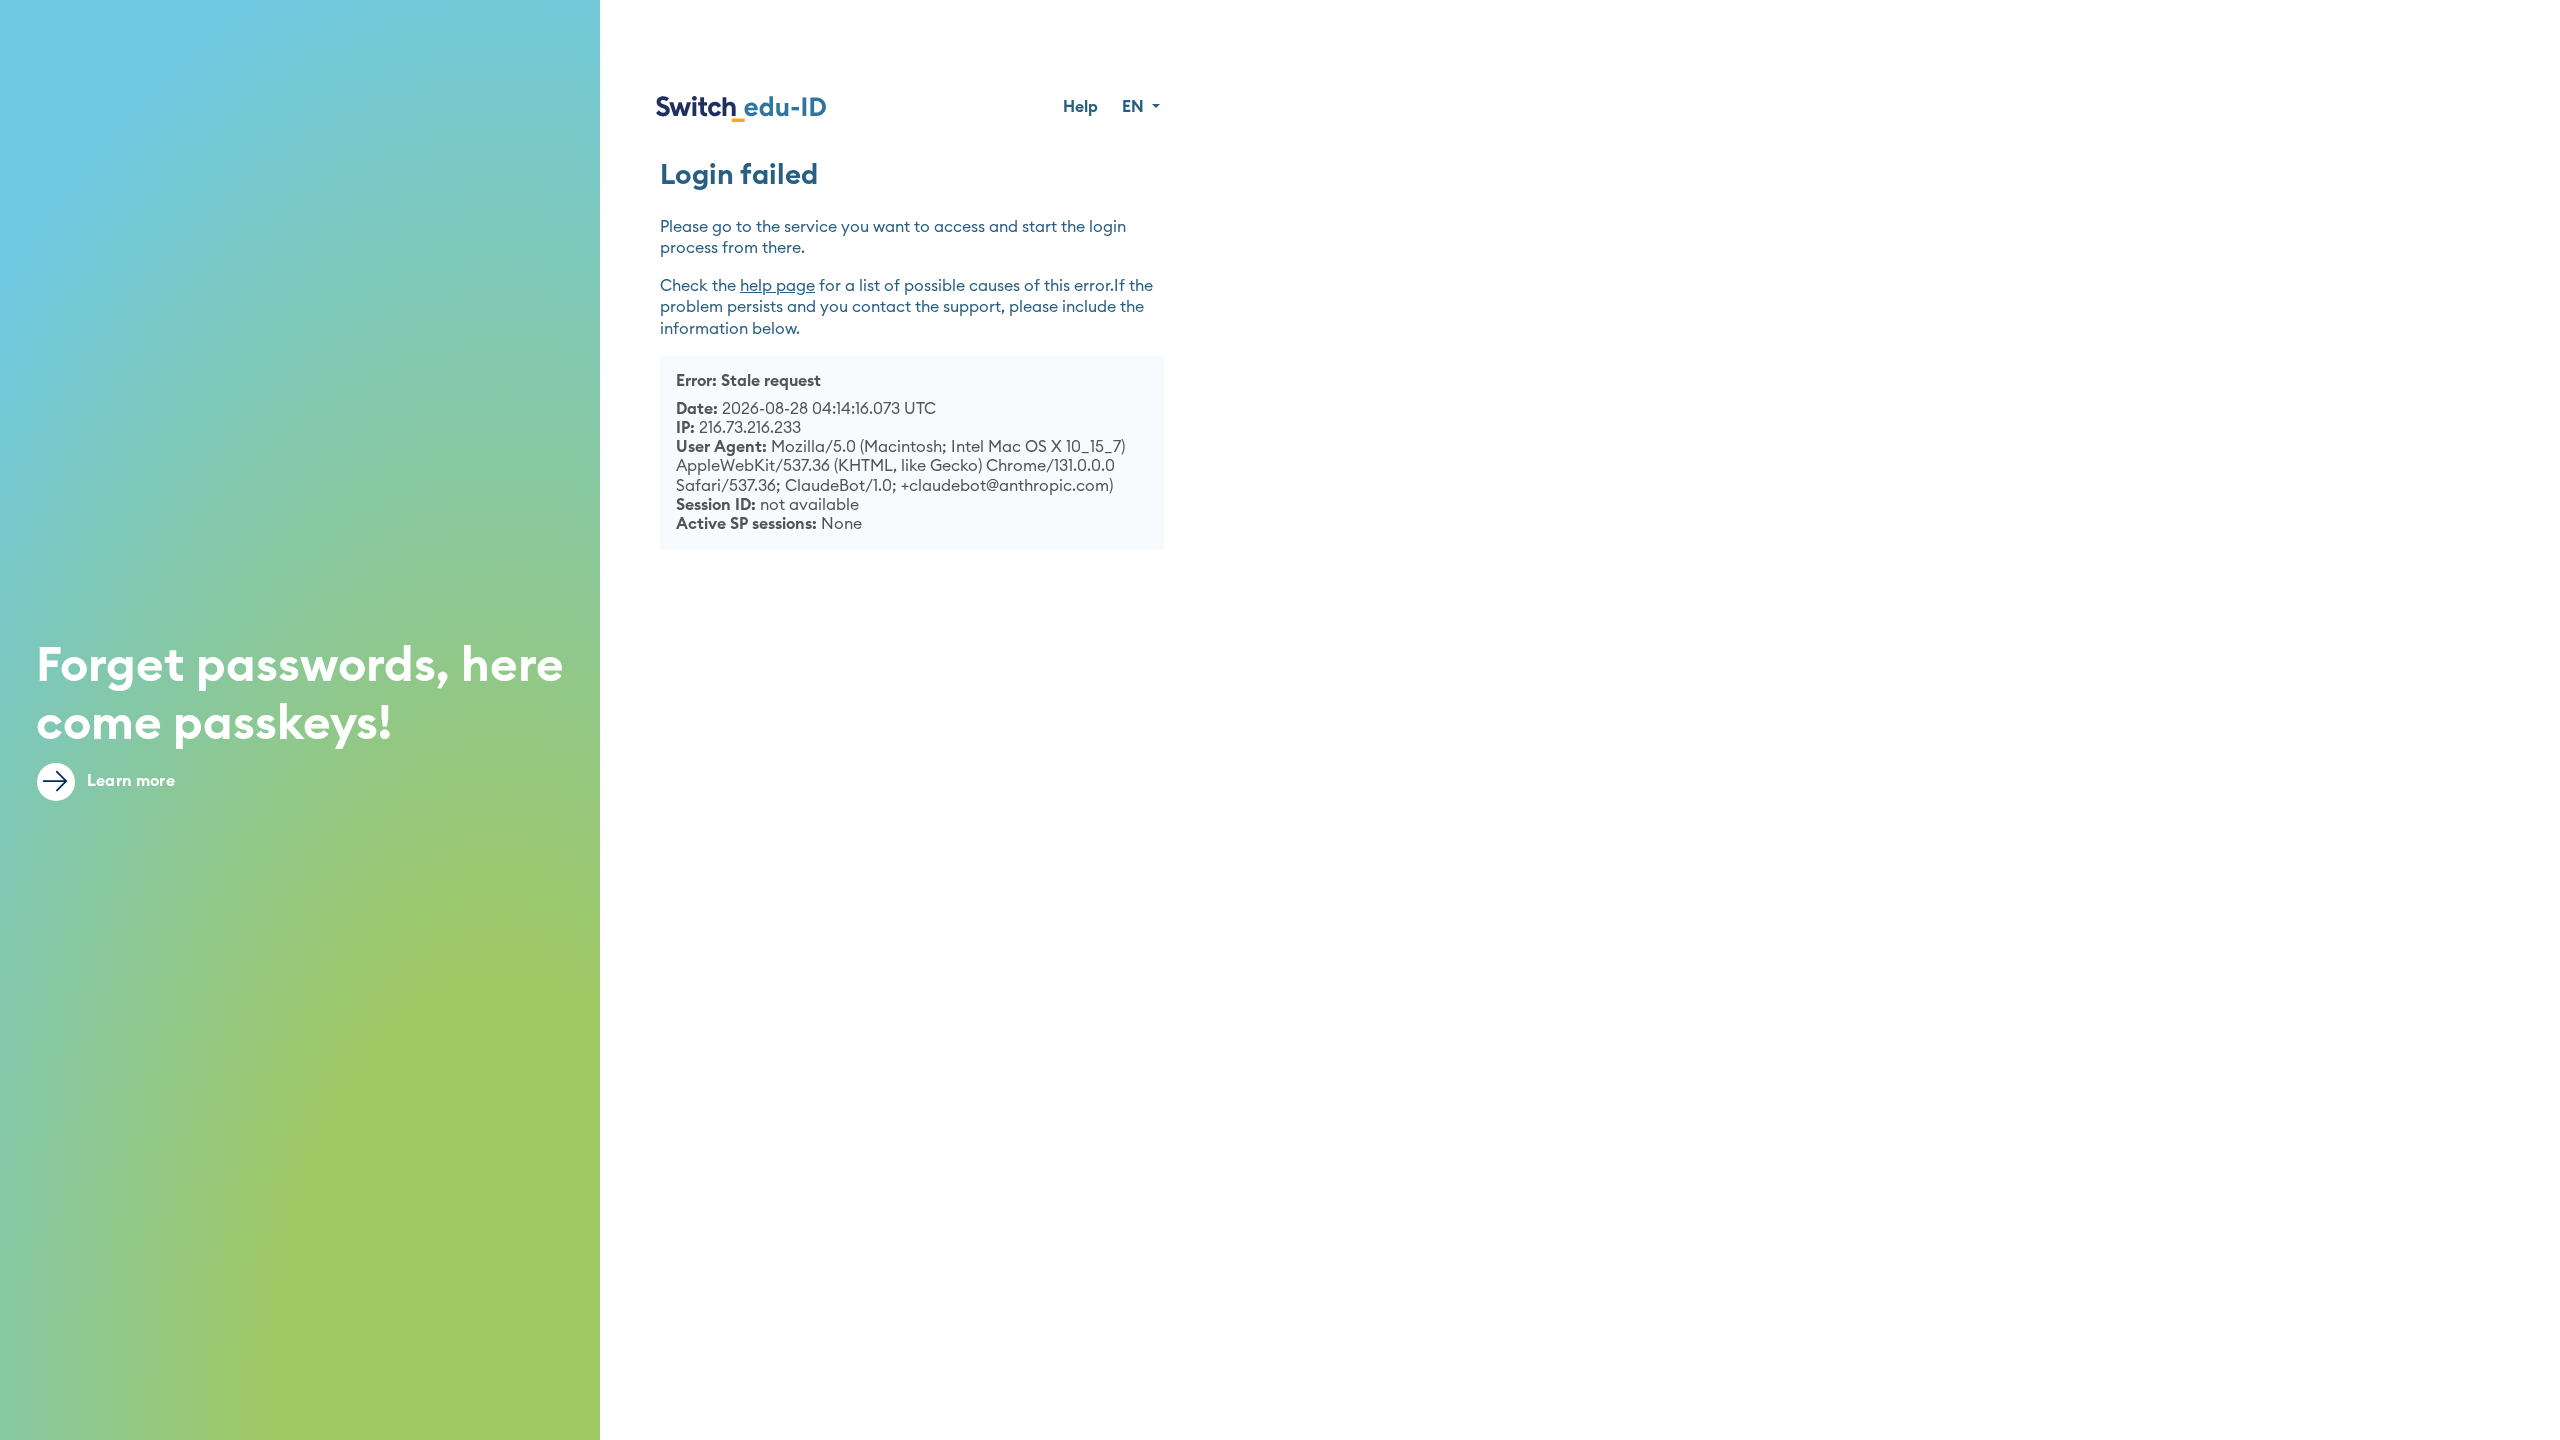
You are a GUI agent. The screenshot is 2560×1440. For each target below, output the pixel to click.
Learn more (129, 781)
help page (777, 286)
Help (1080, 107)
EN (1135, 107)
